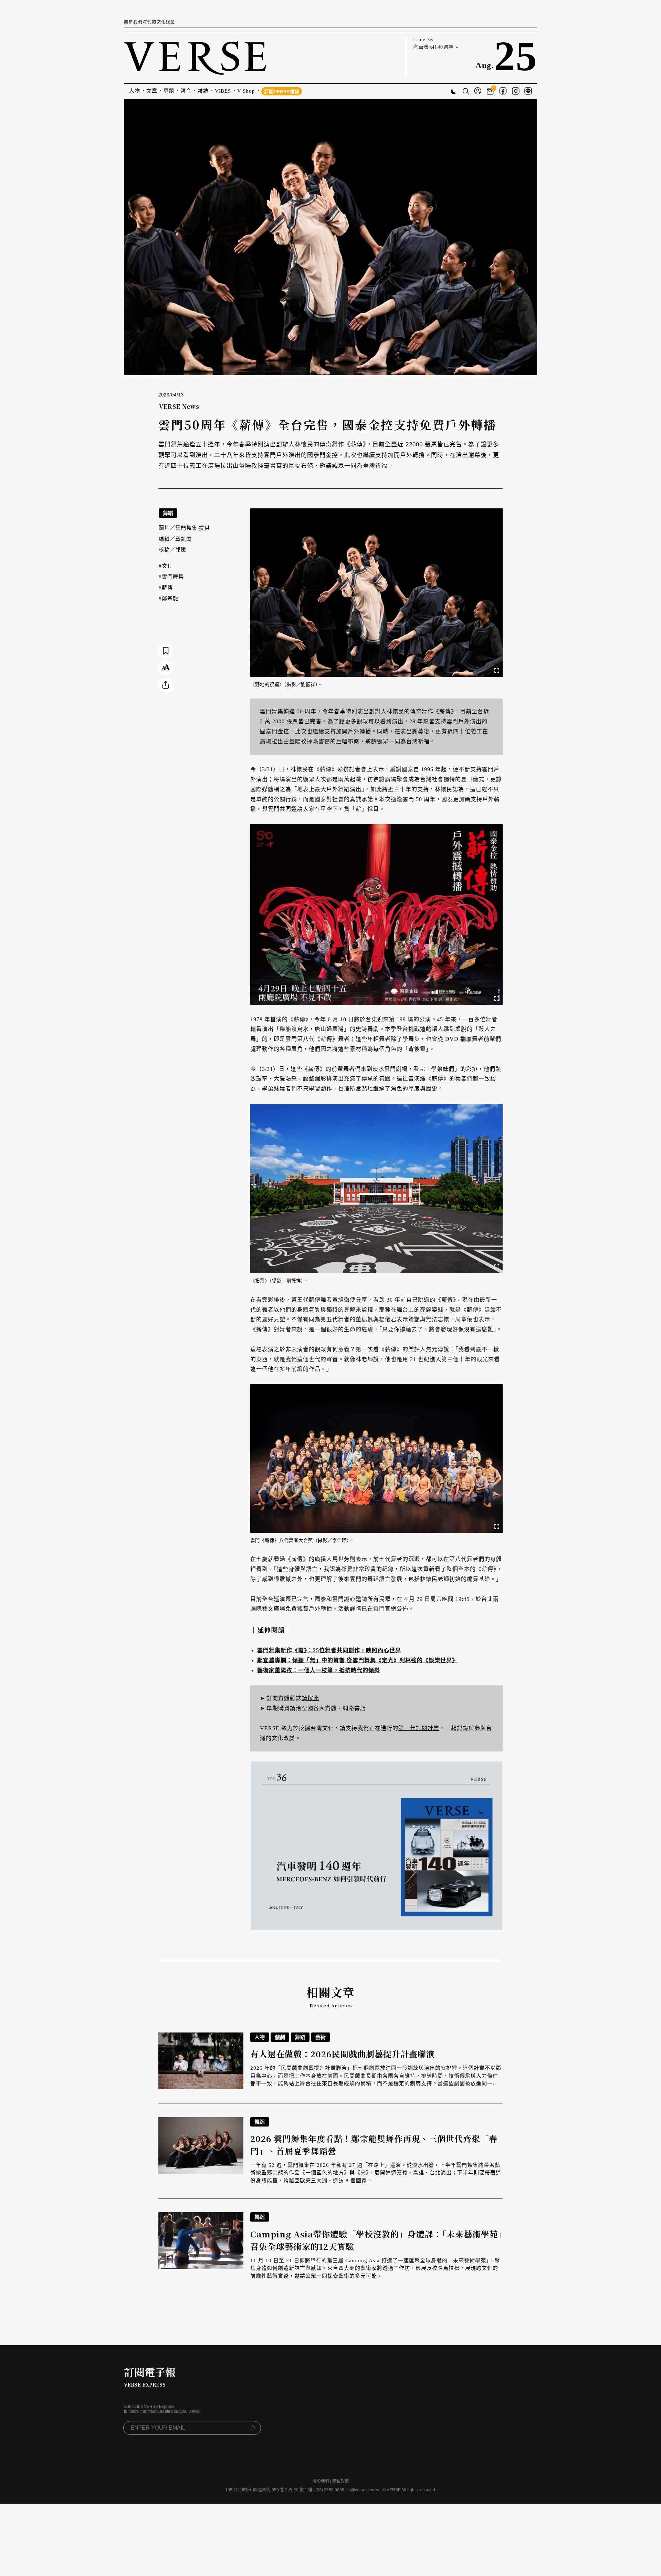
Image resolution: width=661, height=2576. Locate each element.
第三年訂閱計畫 (419, 1728)
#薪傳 (166, 588)
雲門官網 (385, 1609)
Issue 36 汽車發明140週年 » (436, 43)
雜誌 (203, 91)
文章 (152, 91)
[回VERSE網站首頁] (195, 57)
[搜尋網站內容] (466, 92)
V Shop (246, 91)
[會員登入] (478, 91)
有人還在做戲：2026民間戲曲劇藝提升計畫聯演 (343, 2054)
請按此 (310, 1698)
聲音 (186, 91)
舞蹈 (168, 513)
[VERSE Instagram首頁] (516, 92)
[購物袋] (491, 91)
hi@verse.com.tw (363, 2490)
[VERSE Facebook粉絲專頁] (503, 92)
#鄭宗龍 (169, 598)
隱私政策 (340, 2481)
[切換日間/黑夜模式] (454, 92)
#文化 (166, 566)
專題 (169, 91)
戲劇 (280, 2037)
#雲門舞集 (171, 577)
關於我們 (321, 2481)
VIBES (223, 91)
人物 (135, 91)
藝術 (321, 2037)
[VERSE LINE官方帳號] (528, 92)
